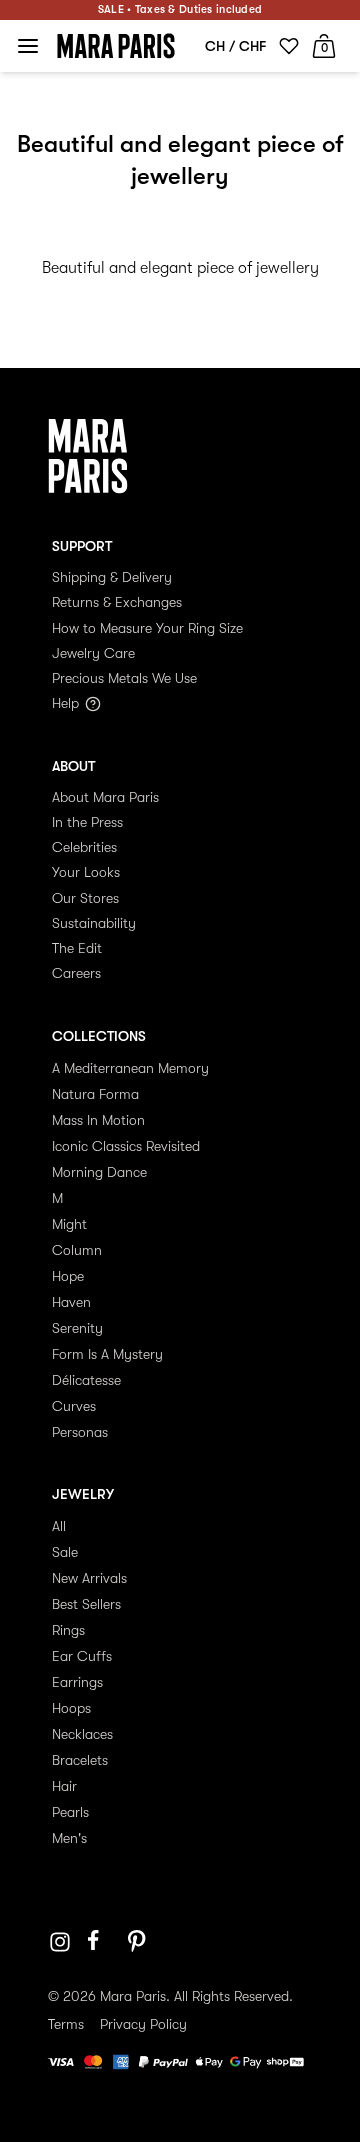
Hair (64, 1786)
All (59, 1526)
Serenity (77, 1328)
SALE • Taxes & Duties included (180, 9)
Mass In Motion (98, 1120)
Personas (80, 1432)
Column (77, 1250)
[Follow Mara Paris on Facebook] (100, 1942)
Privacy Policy (143, 2024)
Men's (69, 1838)
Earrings (77, 1682)
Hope (68, 1276)
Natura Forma (95, 1094)
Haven (71, 1302)
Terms (66, 2024)
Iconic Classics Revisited (126, 1146)
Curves (74, 1406)
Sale (65, 1552)
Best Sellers (86, 1604)
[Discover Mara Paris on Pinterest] (140, 1942)
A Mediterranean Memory (130, 1068)
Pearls (70, 1812)
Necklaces (82, 1734)
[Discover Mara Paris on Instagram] (60, 1942)
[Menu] (28, 46)
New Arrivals (89, 1578)
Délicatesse (86, 1380)
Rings (68, 1630)
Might (69, 1224)
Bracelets (80, 1760)
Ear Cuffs (82, 1656)
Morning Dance (99, 1172)
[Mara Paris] (116, 46)
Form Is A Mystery (107, 1354)
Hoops (71, 1708)
